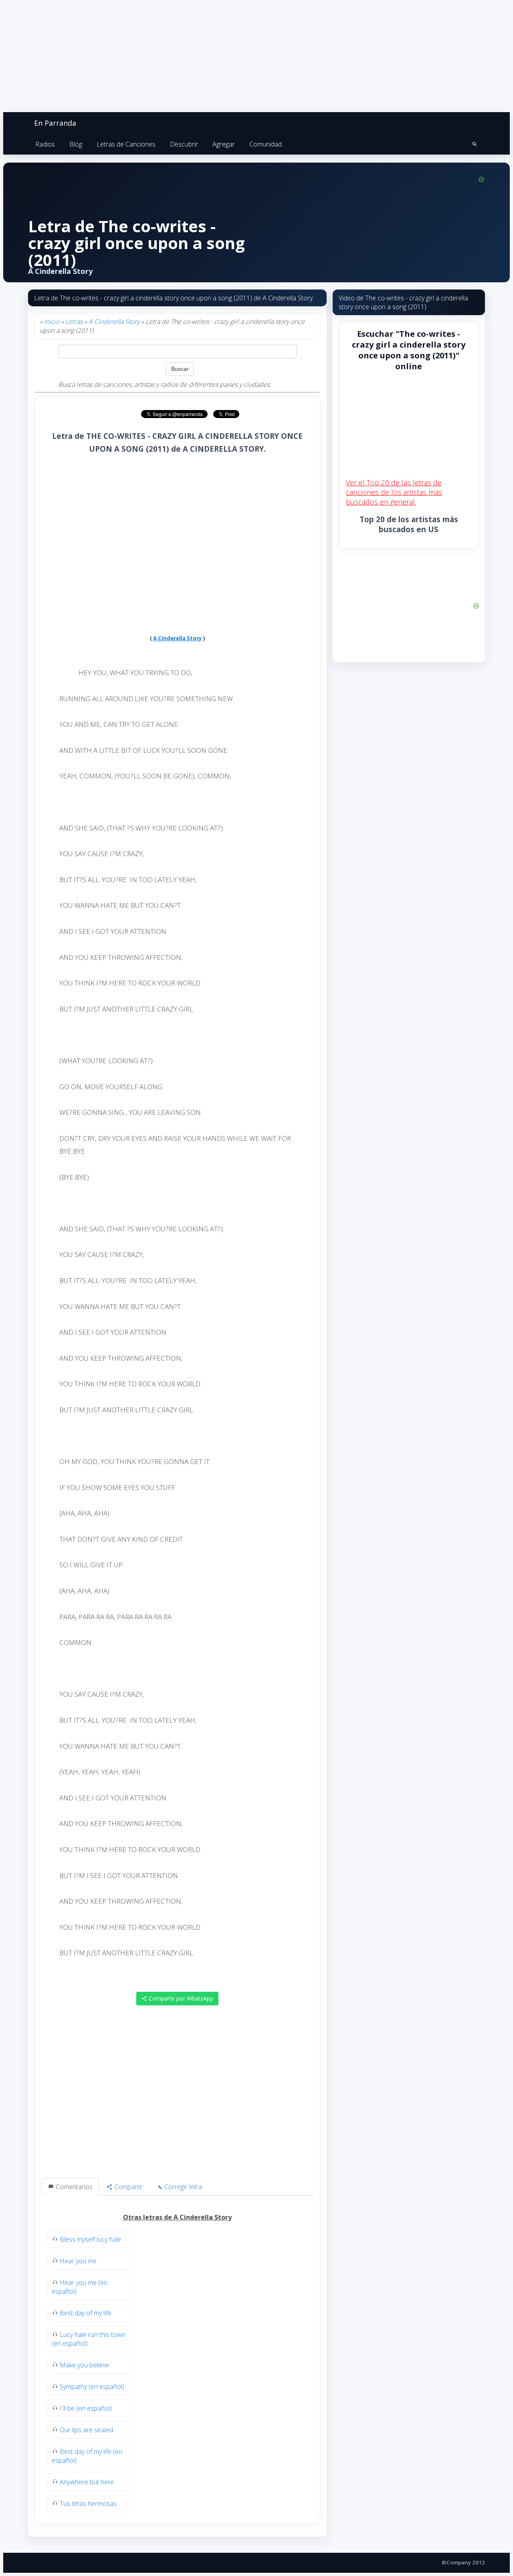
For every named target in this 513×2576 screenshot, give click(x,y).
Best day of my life (86, 2313)
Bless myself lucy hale (90, 2239)
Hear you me (78, 2261)
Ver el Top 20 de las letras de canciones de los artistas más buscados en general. (394, 492)
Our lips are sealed (86, 2430)
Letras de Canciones (126, 144)
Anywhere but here (87, 2482)
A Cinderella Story (114, 322)
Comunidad (266, 144)
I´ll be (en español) (86, 2408)
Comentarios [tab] (73, 2187)
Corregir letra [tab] (182, 2187)
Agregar (224, 144)
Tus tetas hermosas (88, 2504)
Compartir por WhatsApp (180, 1998)
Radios (45, 144)
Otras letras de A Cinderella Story (177, 2217)
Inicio (52, 322)
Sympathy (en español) (92, 2387)
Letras (74, 322)
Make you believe (84, 2365)
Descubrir (184, 144)
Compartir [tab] (128, 2187)
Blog (76, 144)
